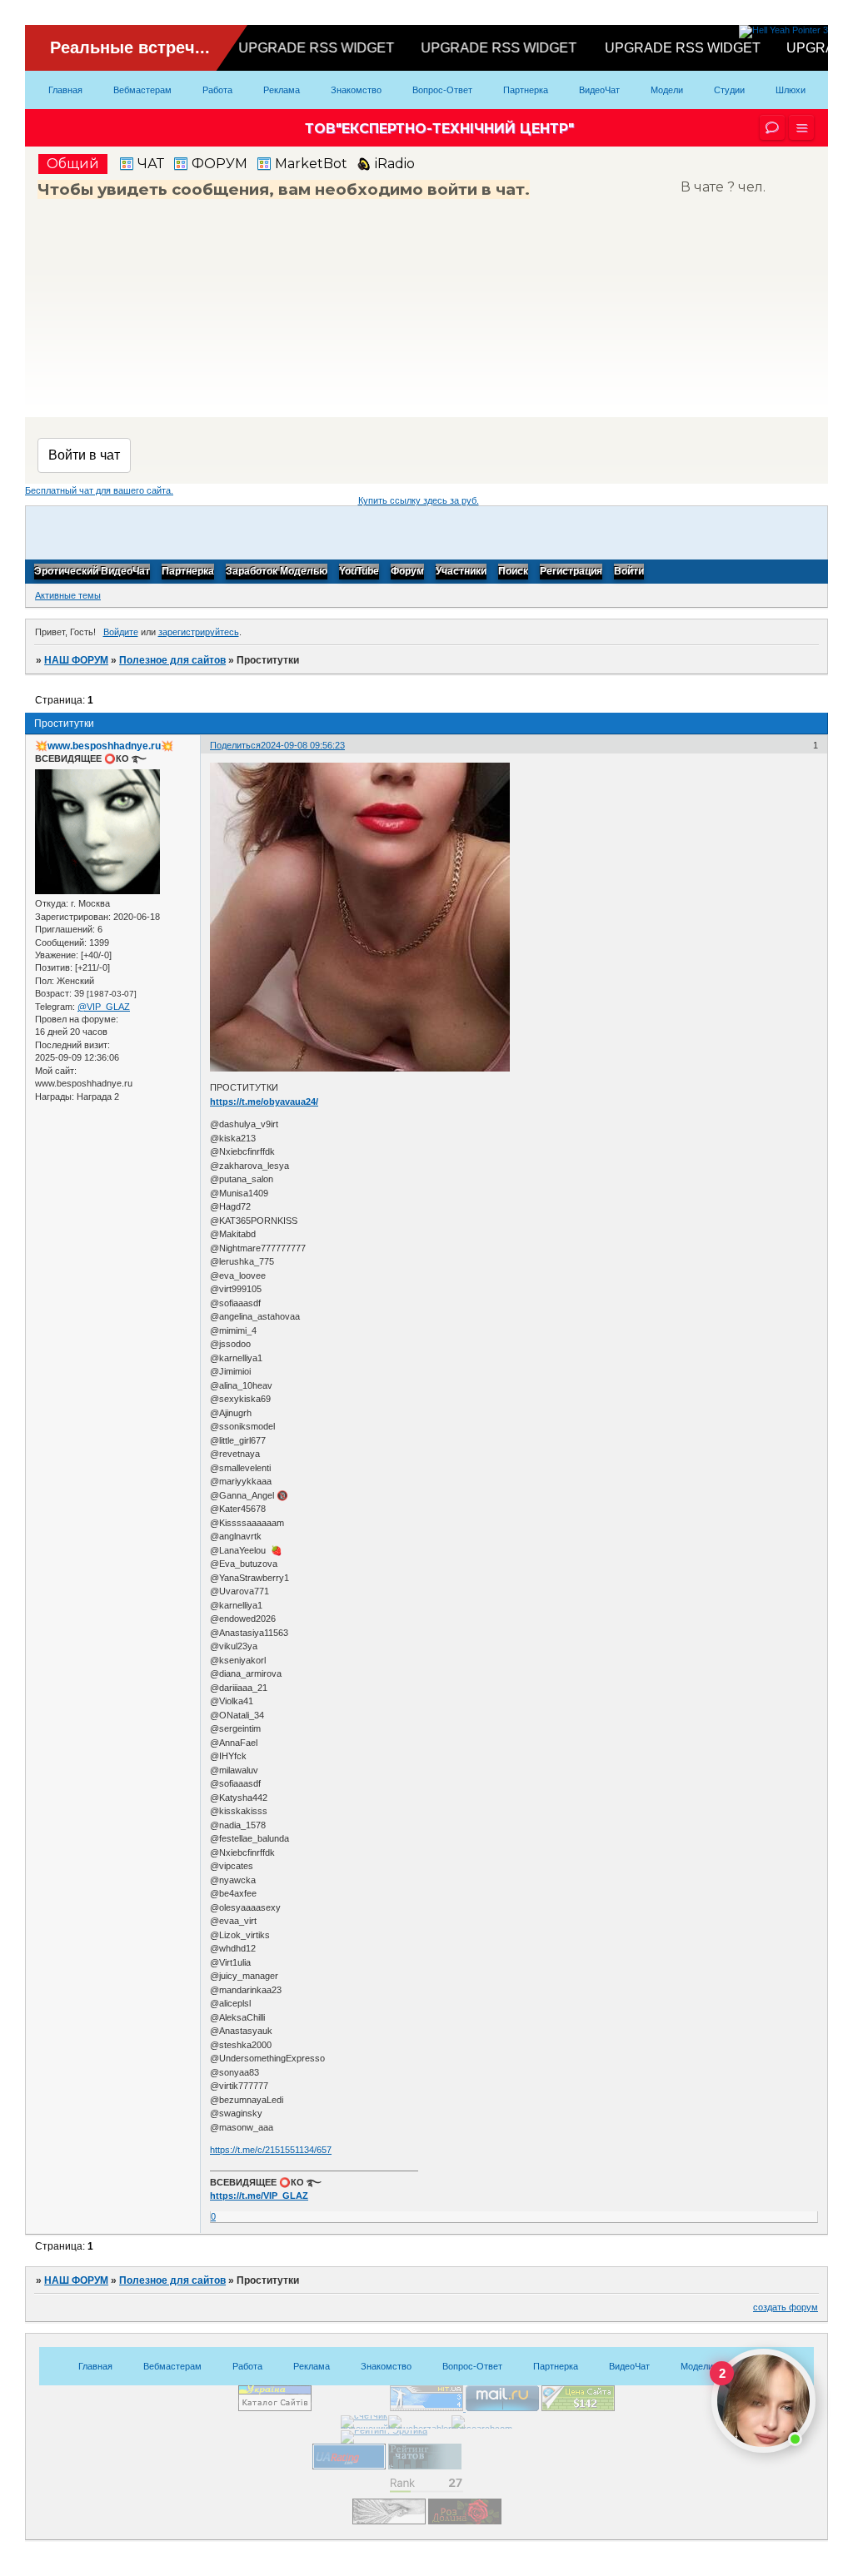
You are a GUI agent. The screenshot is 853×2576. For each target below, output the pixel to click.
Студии (729, 90)
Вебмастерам (142, 90)
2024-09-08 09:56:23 (303, 745)
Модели (667, 90)
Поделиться (235, 745)
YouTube (359, 572)
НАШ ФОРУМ (76, 660)
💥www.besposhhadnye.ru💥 (104, 746)
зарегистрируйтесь (199, 632)
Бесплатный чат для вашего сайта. (99, 490)
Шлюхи (791, 90)
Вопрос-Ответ (442, 90)
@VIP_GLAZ (104, 1007)
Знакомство (356, 90)
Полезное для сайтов (172, 660)
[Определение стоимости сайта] (578, 2408)
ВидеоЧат (599, 90)
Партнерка (526, 90)
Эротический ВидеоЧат (92, 572)
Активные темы (68, 595)
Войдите (121, 632)
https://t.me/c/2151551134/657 (271, 2150)
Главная (65, 90)
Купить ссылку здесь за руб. (419, 500)
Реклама (282, 90)
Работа (217, 90)
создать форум (786, 2307)
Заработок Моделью (277, 572)
